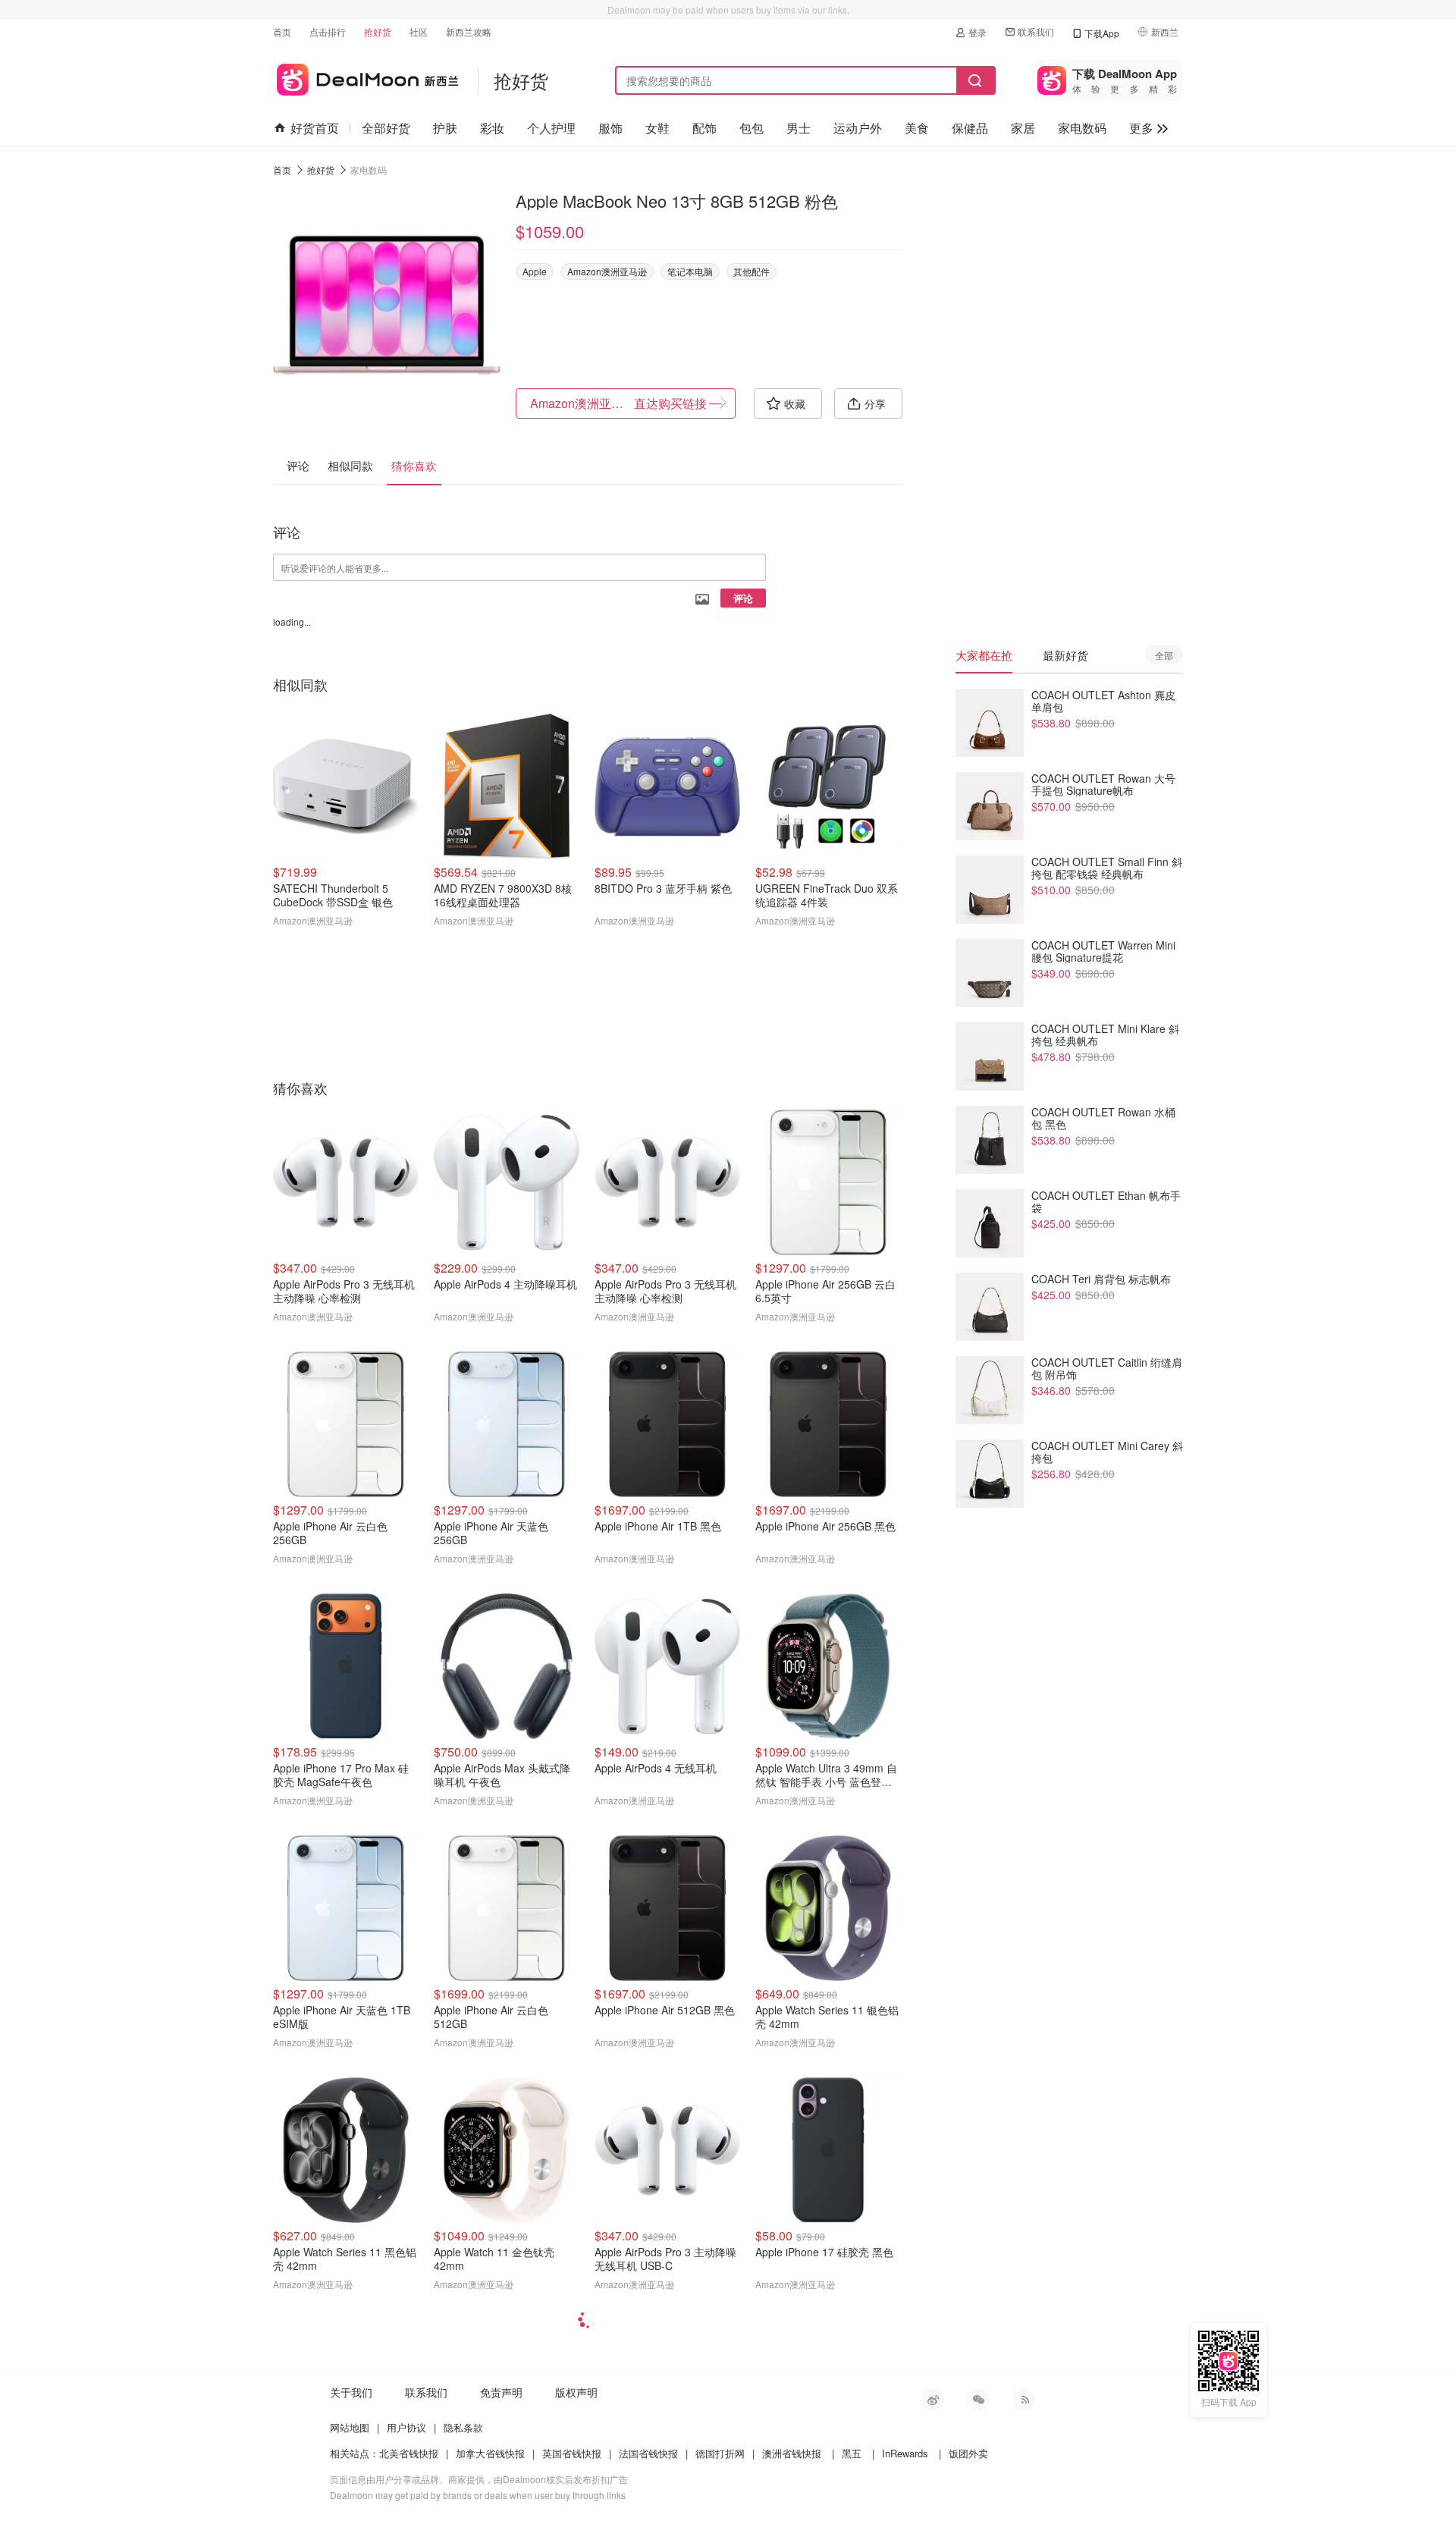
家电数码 (1082, 128)
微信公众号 (978, 2400)
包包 (752, 128)
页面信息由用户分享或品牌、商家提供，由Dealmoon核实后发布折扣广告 (479, 2479)
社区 (419, 31)
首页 (282, 31)
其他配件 (752, 271)
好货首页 (315, 128)
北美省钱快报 (409, 2453)
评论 (743, 598)
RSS (1024, 2400)
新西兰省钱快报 (366, 77)
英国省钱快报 (572, 2453)
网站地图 (350, 2427)
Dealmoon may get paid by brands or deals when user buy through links (478, 2495)
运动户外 (858, 128)
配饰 (704, 128)
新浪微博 (933, 2400)
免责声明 (501, 2392)
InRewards (905, 2453)
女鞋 (657, 128)
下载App (1102, 33)
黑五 (852, 2453)
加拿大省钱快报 (490, 2453)
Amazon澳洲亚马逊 (607, 271)
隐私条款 (463, 2427)
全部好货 (386, 128)
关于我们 (351, 2392)
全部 (1164, 655)
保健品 (970, 128)
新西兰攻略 (469, 31)
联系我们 (1036, 31)
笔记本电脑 (690, 271)
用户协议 (406, 2427)
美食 (917, 128)
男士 (799, 128)
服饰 (610, 128)
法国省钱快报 (648, 2453)
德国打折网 (720, 2453)
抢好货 (378, 31)
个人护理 (551, 128)
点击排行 (328, 31)
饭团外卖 (968, 2453)
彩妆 (492, 128)
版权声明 (576, 2392)
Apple (535, 271)
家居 (1023, 128)
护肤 (445, 128)
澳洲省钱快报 (792, 2453)
